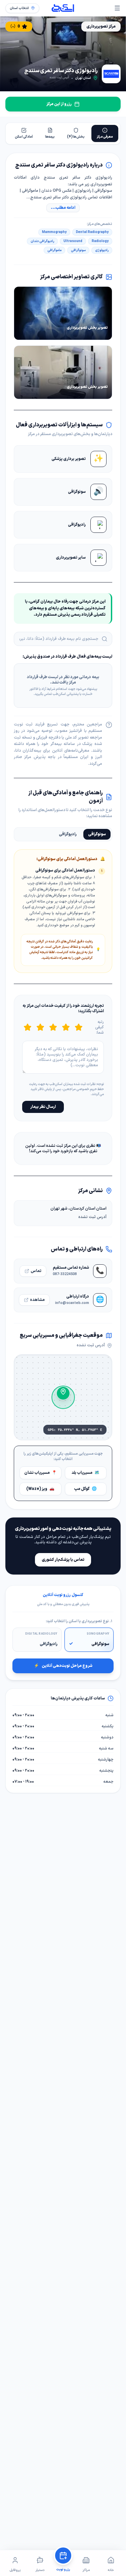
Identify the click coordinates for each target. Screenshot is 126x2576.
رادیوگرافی (68, 834)
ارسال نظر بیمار (43, 1107)
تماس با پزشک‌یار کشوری (63, 1560)
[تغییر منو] (117, 8)
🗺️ (86, 1473)
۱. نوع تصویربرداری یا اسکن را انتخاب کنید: (79, 1622)
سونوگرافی (97, 834)
